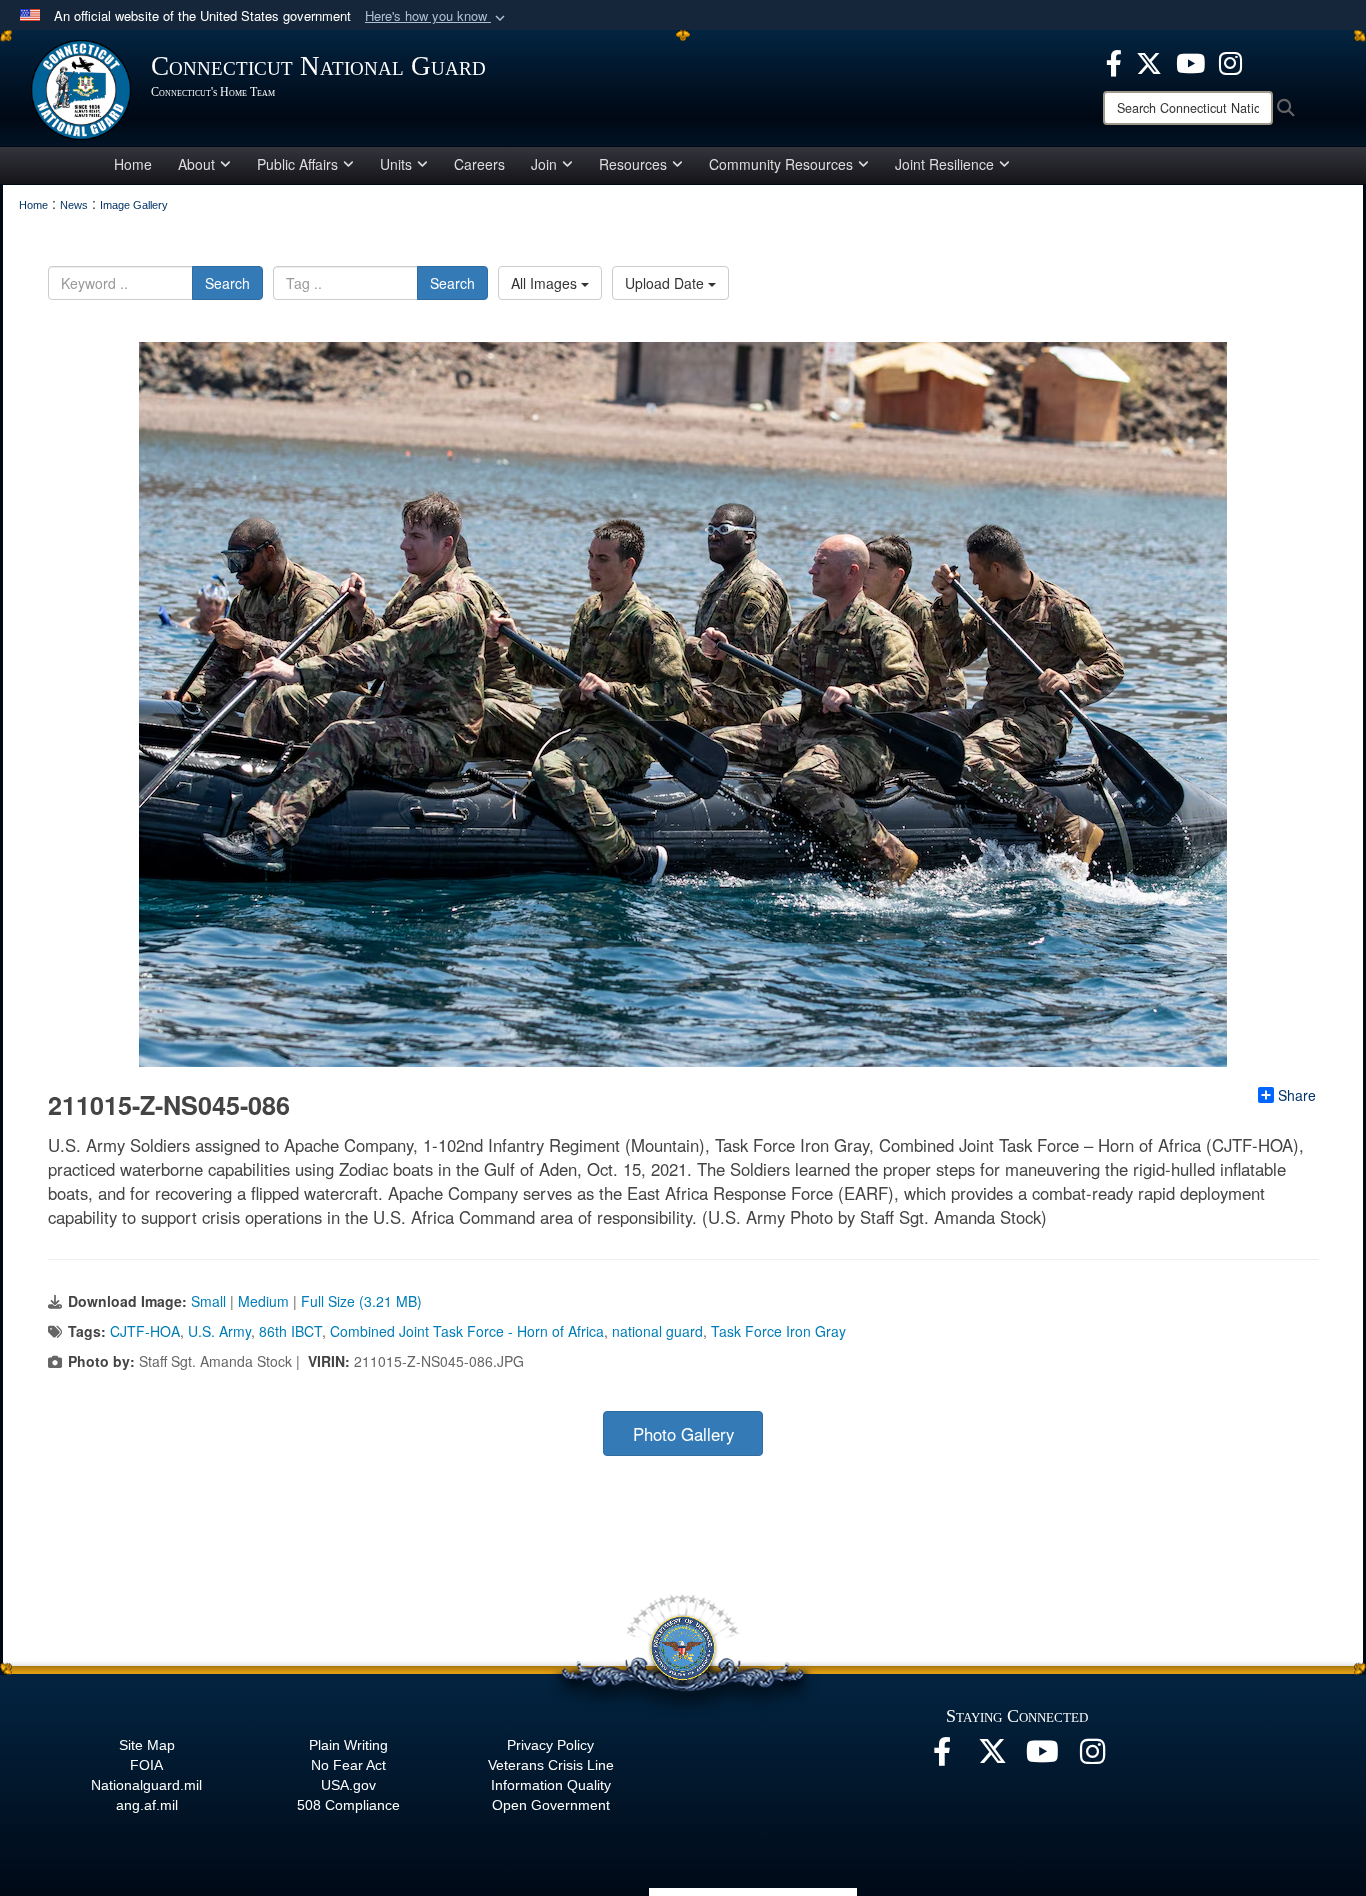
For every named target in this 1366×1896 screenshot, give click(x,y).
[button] (437, 16)
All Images (546, 283)
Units (396, 164)
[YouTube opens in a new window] (1190, 61)
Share (1297, 1095)
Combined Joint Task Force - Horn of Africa (467, 1331)
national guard (657, 1331)
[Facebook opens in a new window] (1114, 61)
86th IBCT (290, 1331)
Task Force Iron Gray (778, 1331)
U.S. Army (219, 1331)
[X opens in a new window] (1149, 61)
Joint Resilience (944, 164)
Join (544, 164)
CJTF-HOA (145, 1331)
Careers (479, 164)
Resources (633, 164)
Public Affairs (297, 164)
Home (133, 164)
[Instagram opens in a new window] (1230, 61)
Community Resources (781, 164)
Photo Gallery (683, 1434)
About (196, 164)
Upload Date (666, 283)
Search (227, 283)
